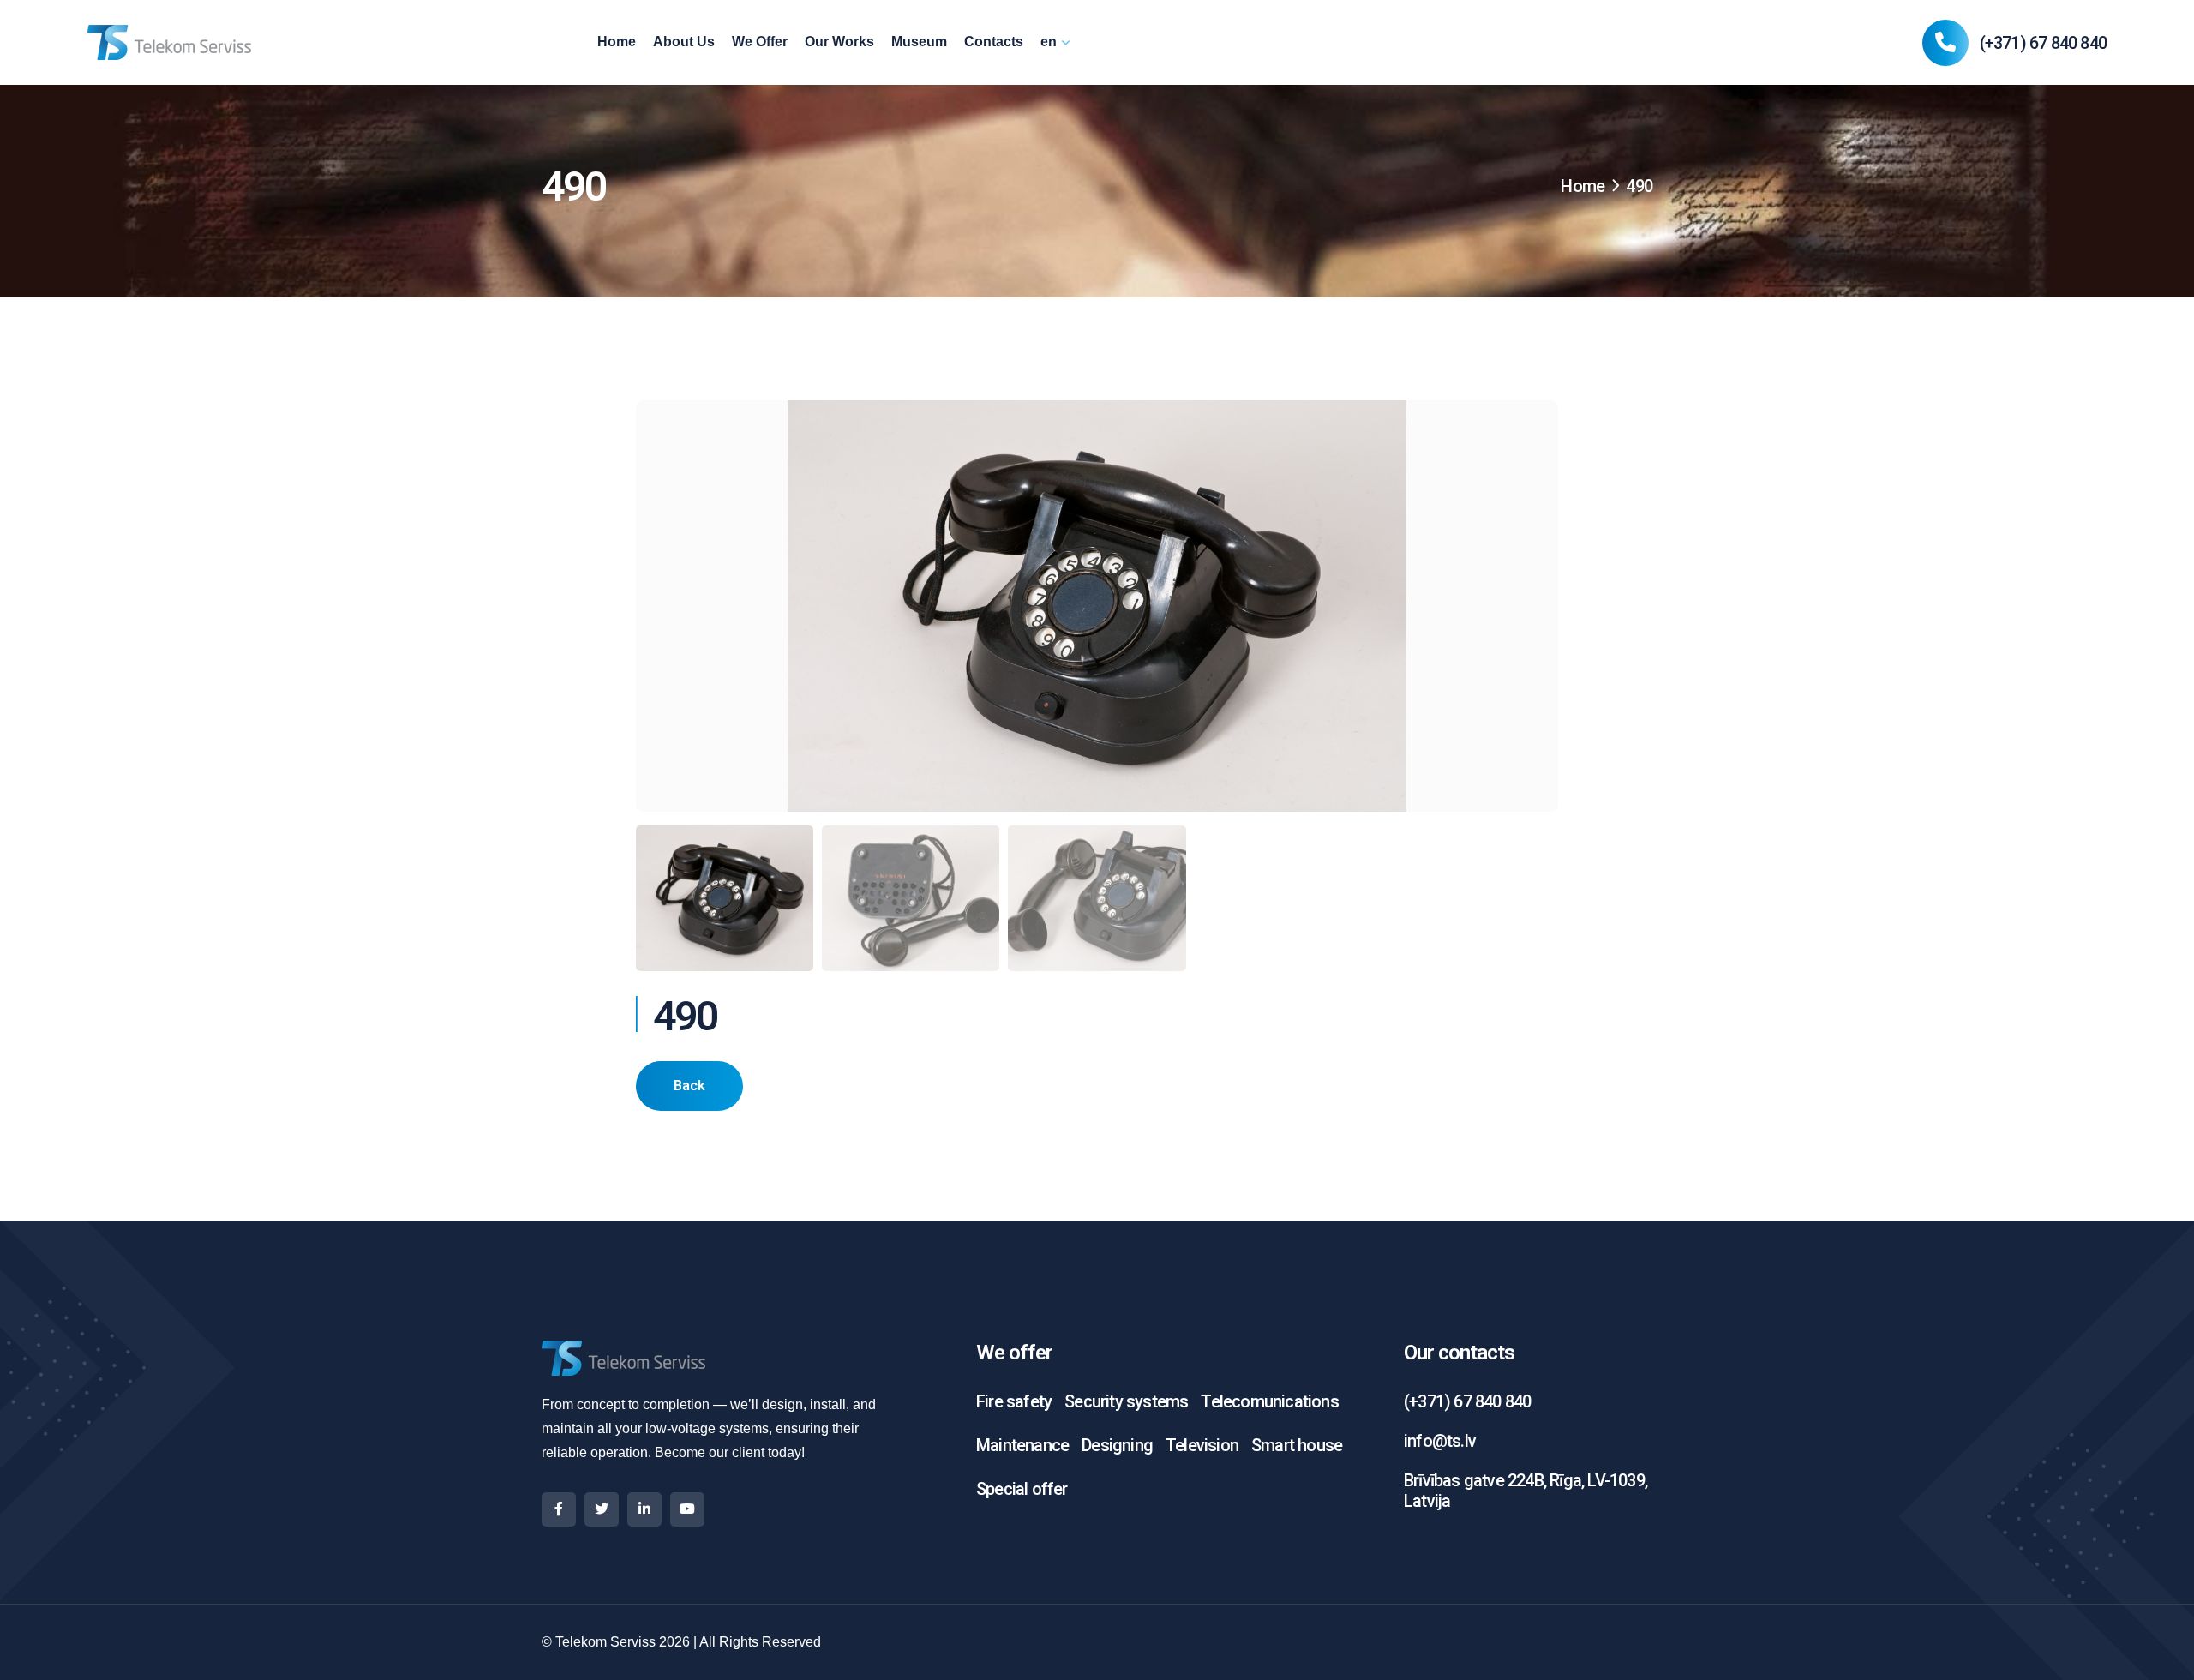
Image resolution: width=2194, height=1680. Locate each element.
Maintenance (1022, 1445)
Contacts (994, 42)
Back (689, 1086)
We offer (760, 42)
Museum (919, 42)
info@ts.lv (1440, 1441)
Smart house (1297, 1445)
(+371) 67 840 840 (2043, 43)
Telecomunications (1269, 1401)
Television (1202, 1445)
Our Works (839, 42)
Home (617, 42)
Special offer (1022, 1489)
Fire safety (1014, 1401)
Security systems (1126, 1401)
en (1049, 42)
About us (684, 42)
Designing (1117, 1445)
